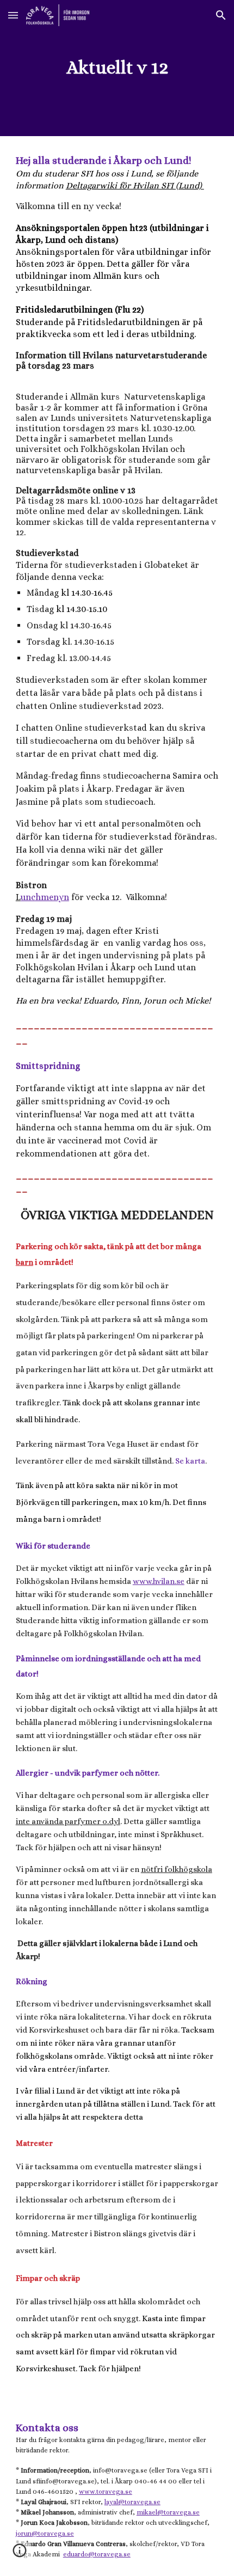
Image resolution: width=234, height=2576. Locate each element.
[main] (117, 68)
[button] (13, 15)
